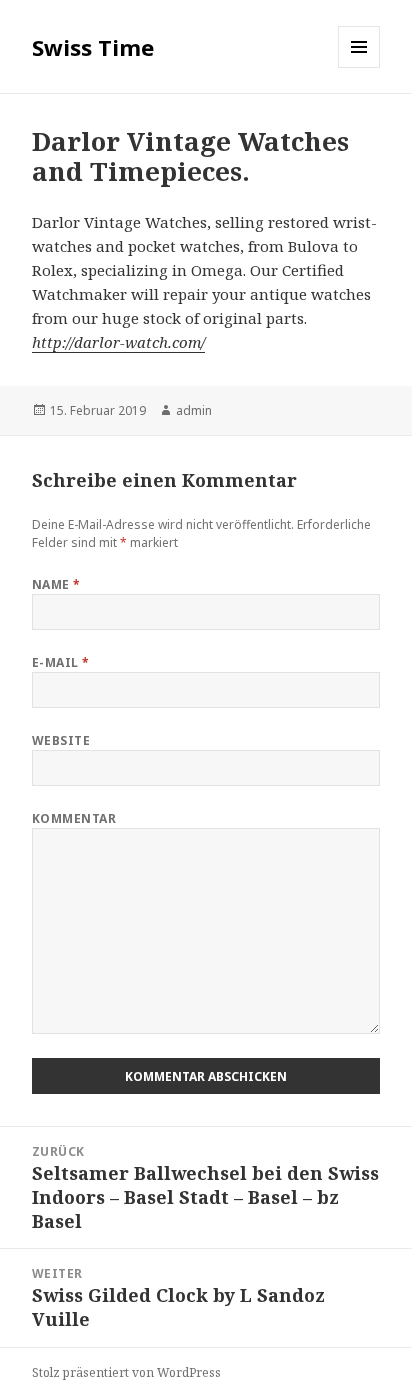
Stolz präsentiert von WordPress (126, 1372)
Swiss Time (93, 47)
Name (56, 584)
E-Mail (61, 662)
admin (194, 410)
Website (61, 740)
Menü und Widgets (359, 67)
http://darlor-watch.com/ (118, 342)
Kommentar (74, 818)
